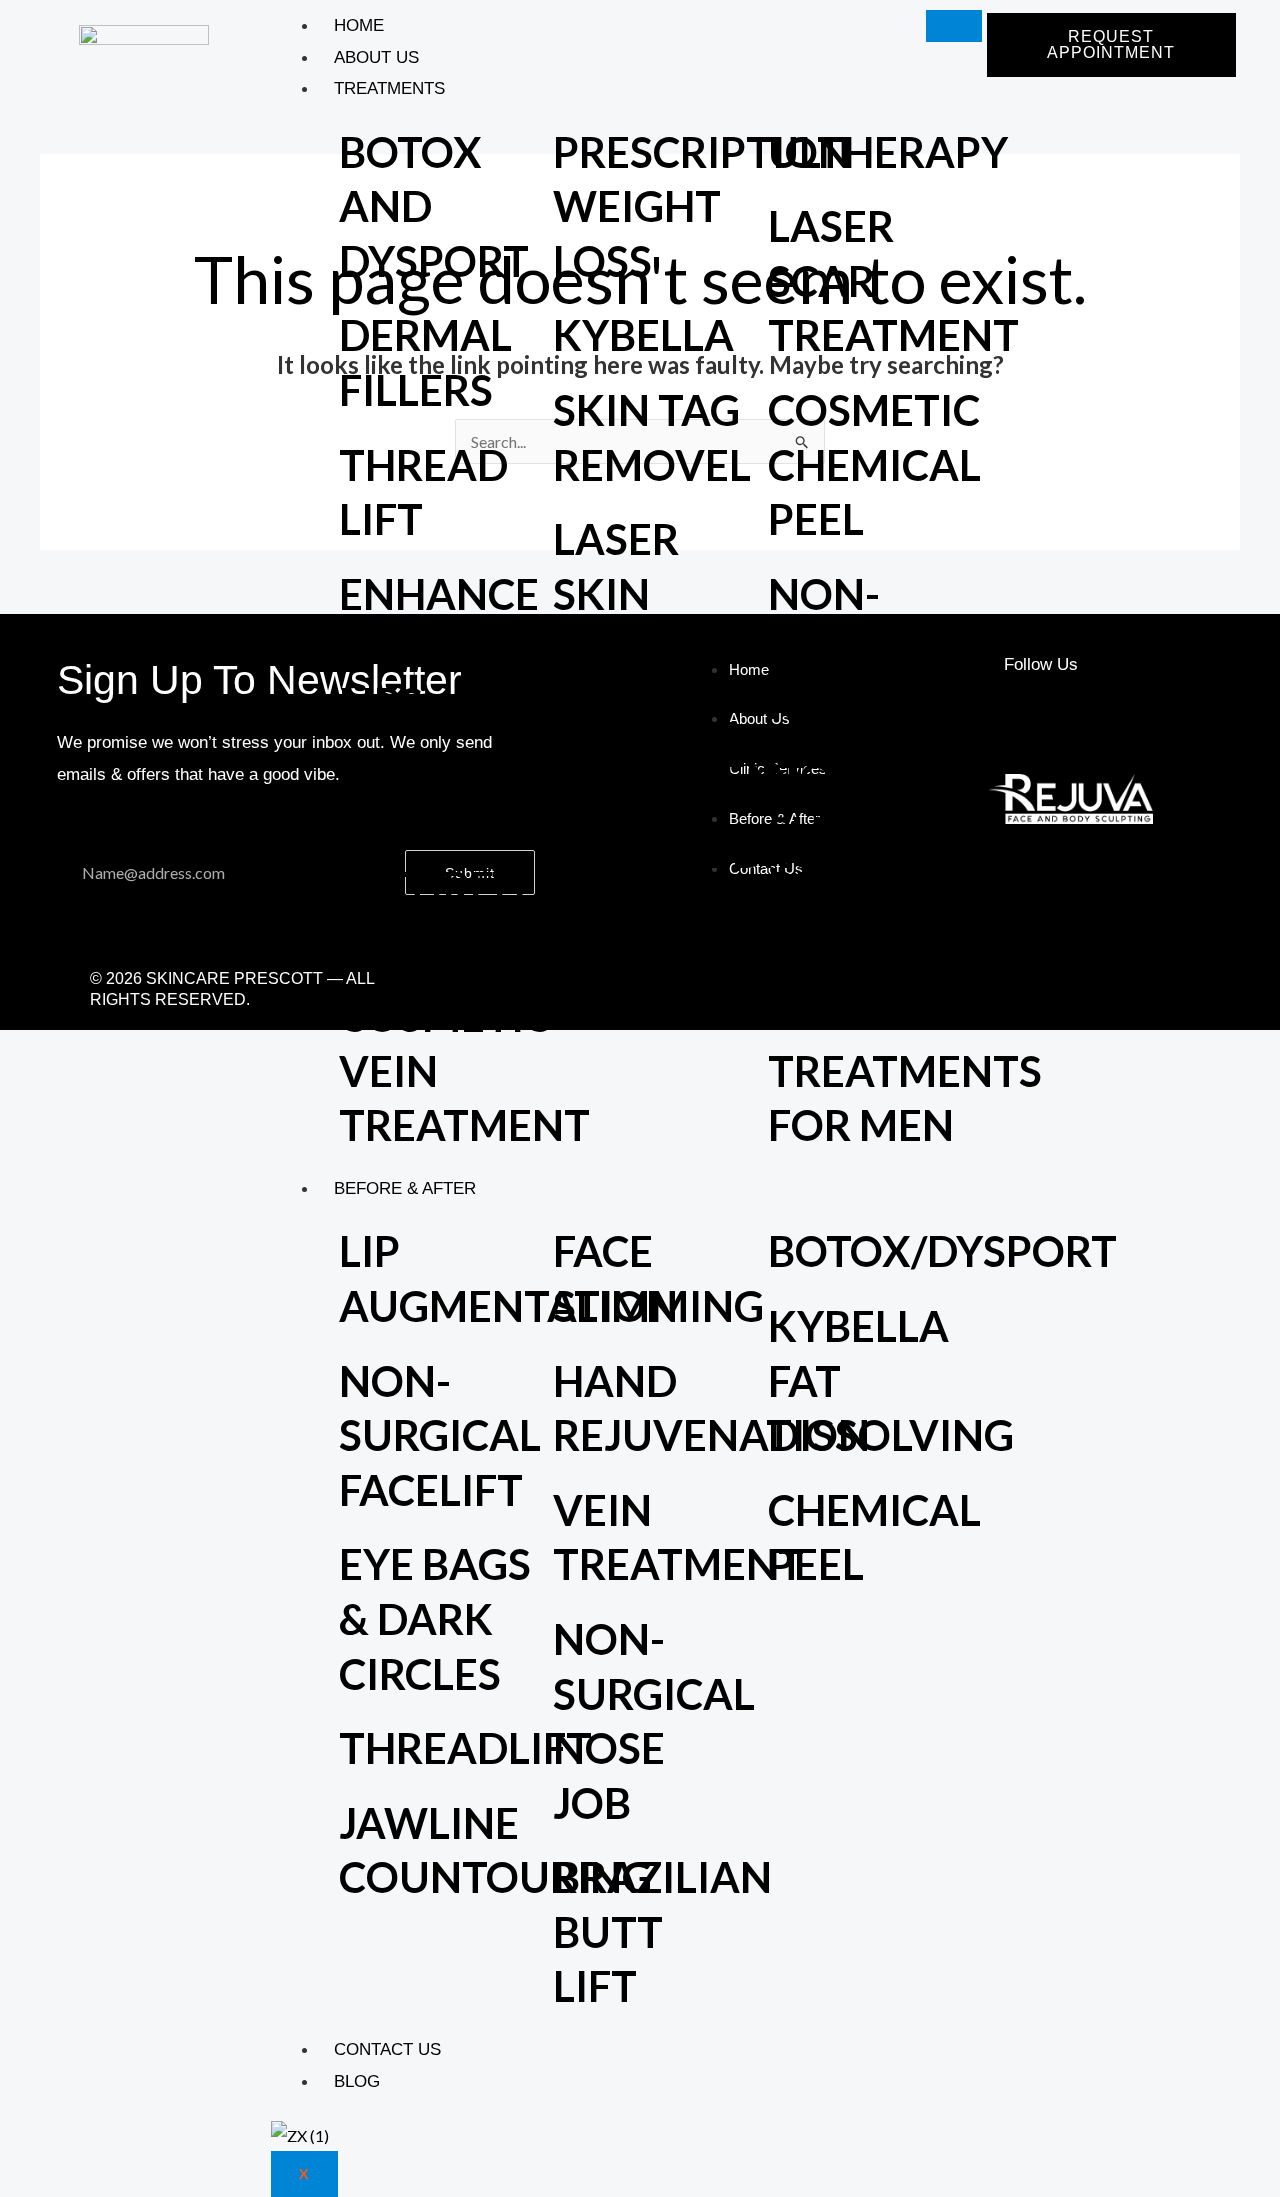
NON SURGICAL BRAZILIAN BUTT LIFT (877, 887)
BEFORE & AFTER (405, 1188)
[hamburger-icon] (954, 26)
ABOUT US (376, 57)
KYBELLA (643, 335)
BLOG (357, 2081)
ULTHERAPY (888, 152)
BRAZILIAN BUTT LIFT (662, 1931)
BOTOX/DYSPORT (942, 1251)
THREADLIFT (465, 1748)
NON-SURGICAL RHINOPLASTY (913, 648)
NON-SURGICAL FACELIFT (440, 1435)
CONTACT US (387, 2049)
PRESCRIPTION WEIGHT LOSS (701, 206)
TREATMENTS (389, 88)
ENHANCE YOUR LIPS (439, 648)
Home (359, 25)
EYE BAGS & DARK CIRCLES (435, 1618)
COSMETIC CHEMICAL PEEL (874, 464)
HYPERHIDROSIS (717, 852)
